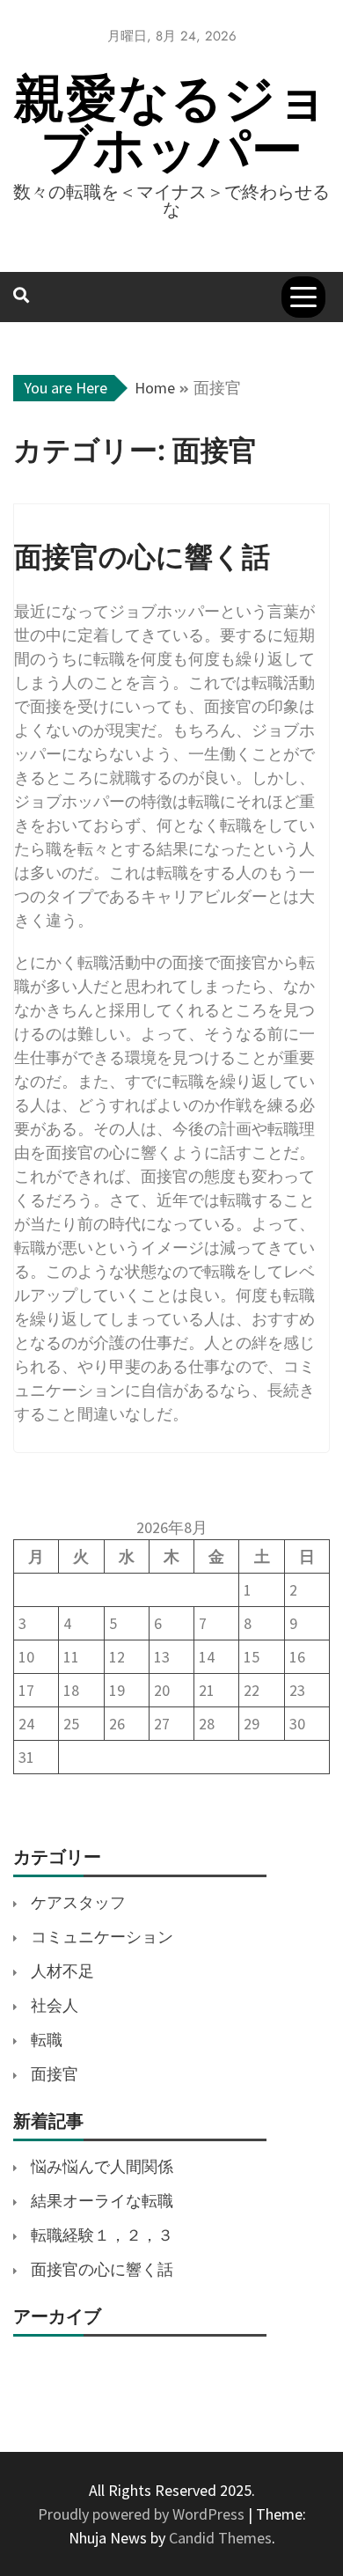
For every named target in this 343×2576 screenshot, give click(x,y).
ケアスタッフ (78, 1902)
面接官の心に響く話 (102, 2269)
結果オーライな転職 (102, 2201)
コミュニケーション (102, 1937)
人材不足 (62, 1971)
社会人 (55, 2005)
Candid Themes (220, 2538)
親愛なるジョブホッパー (171, 124)
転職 (47, 2040)
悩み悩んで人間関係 (102, 2166)
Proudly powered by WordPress (143, 2514)
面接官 (55, 2074)
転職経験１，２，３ (102, 2235)
